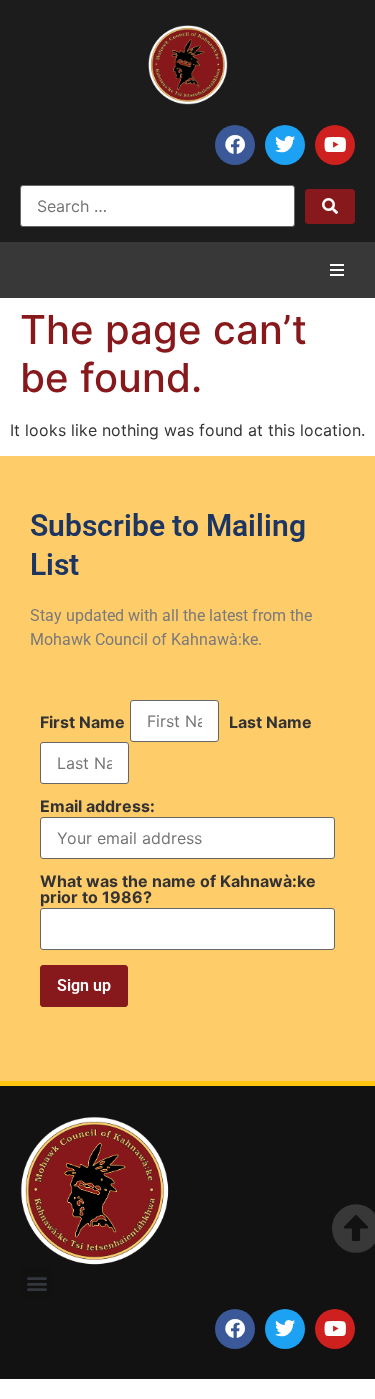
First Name (82, 722)
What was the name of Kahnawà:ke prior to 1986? (178, 889)
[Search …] (157, 206)
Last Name (270, 722)
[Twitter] (285, 145)
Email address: (97, 807)
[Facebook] (235, 145)
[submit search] (330, 206)
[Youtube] (335, 145)
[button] (337, 270)
